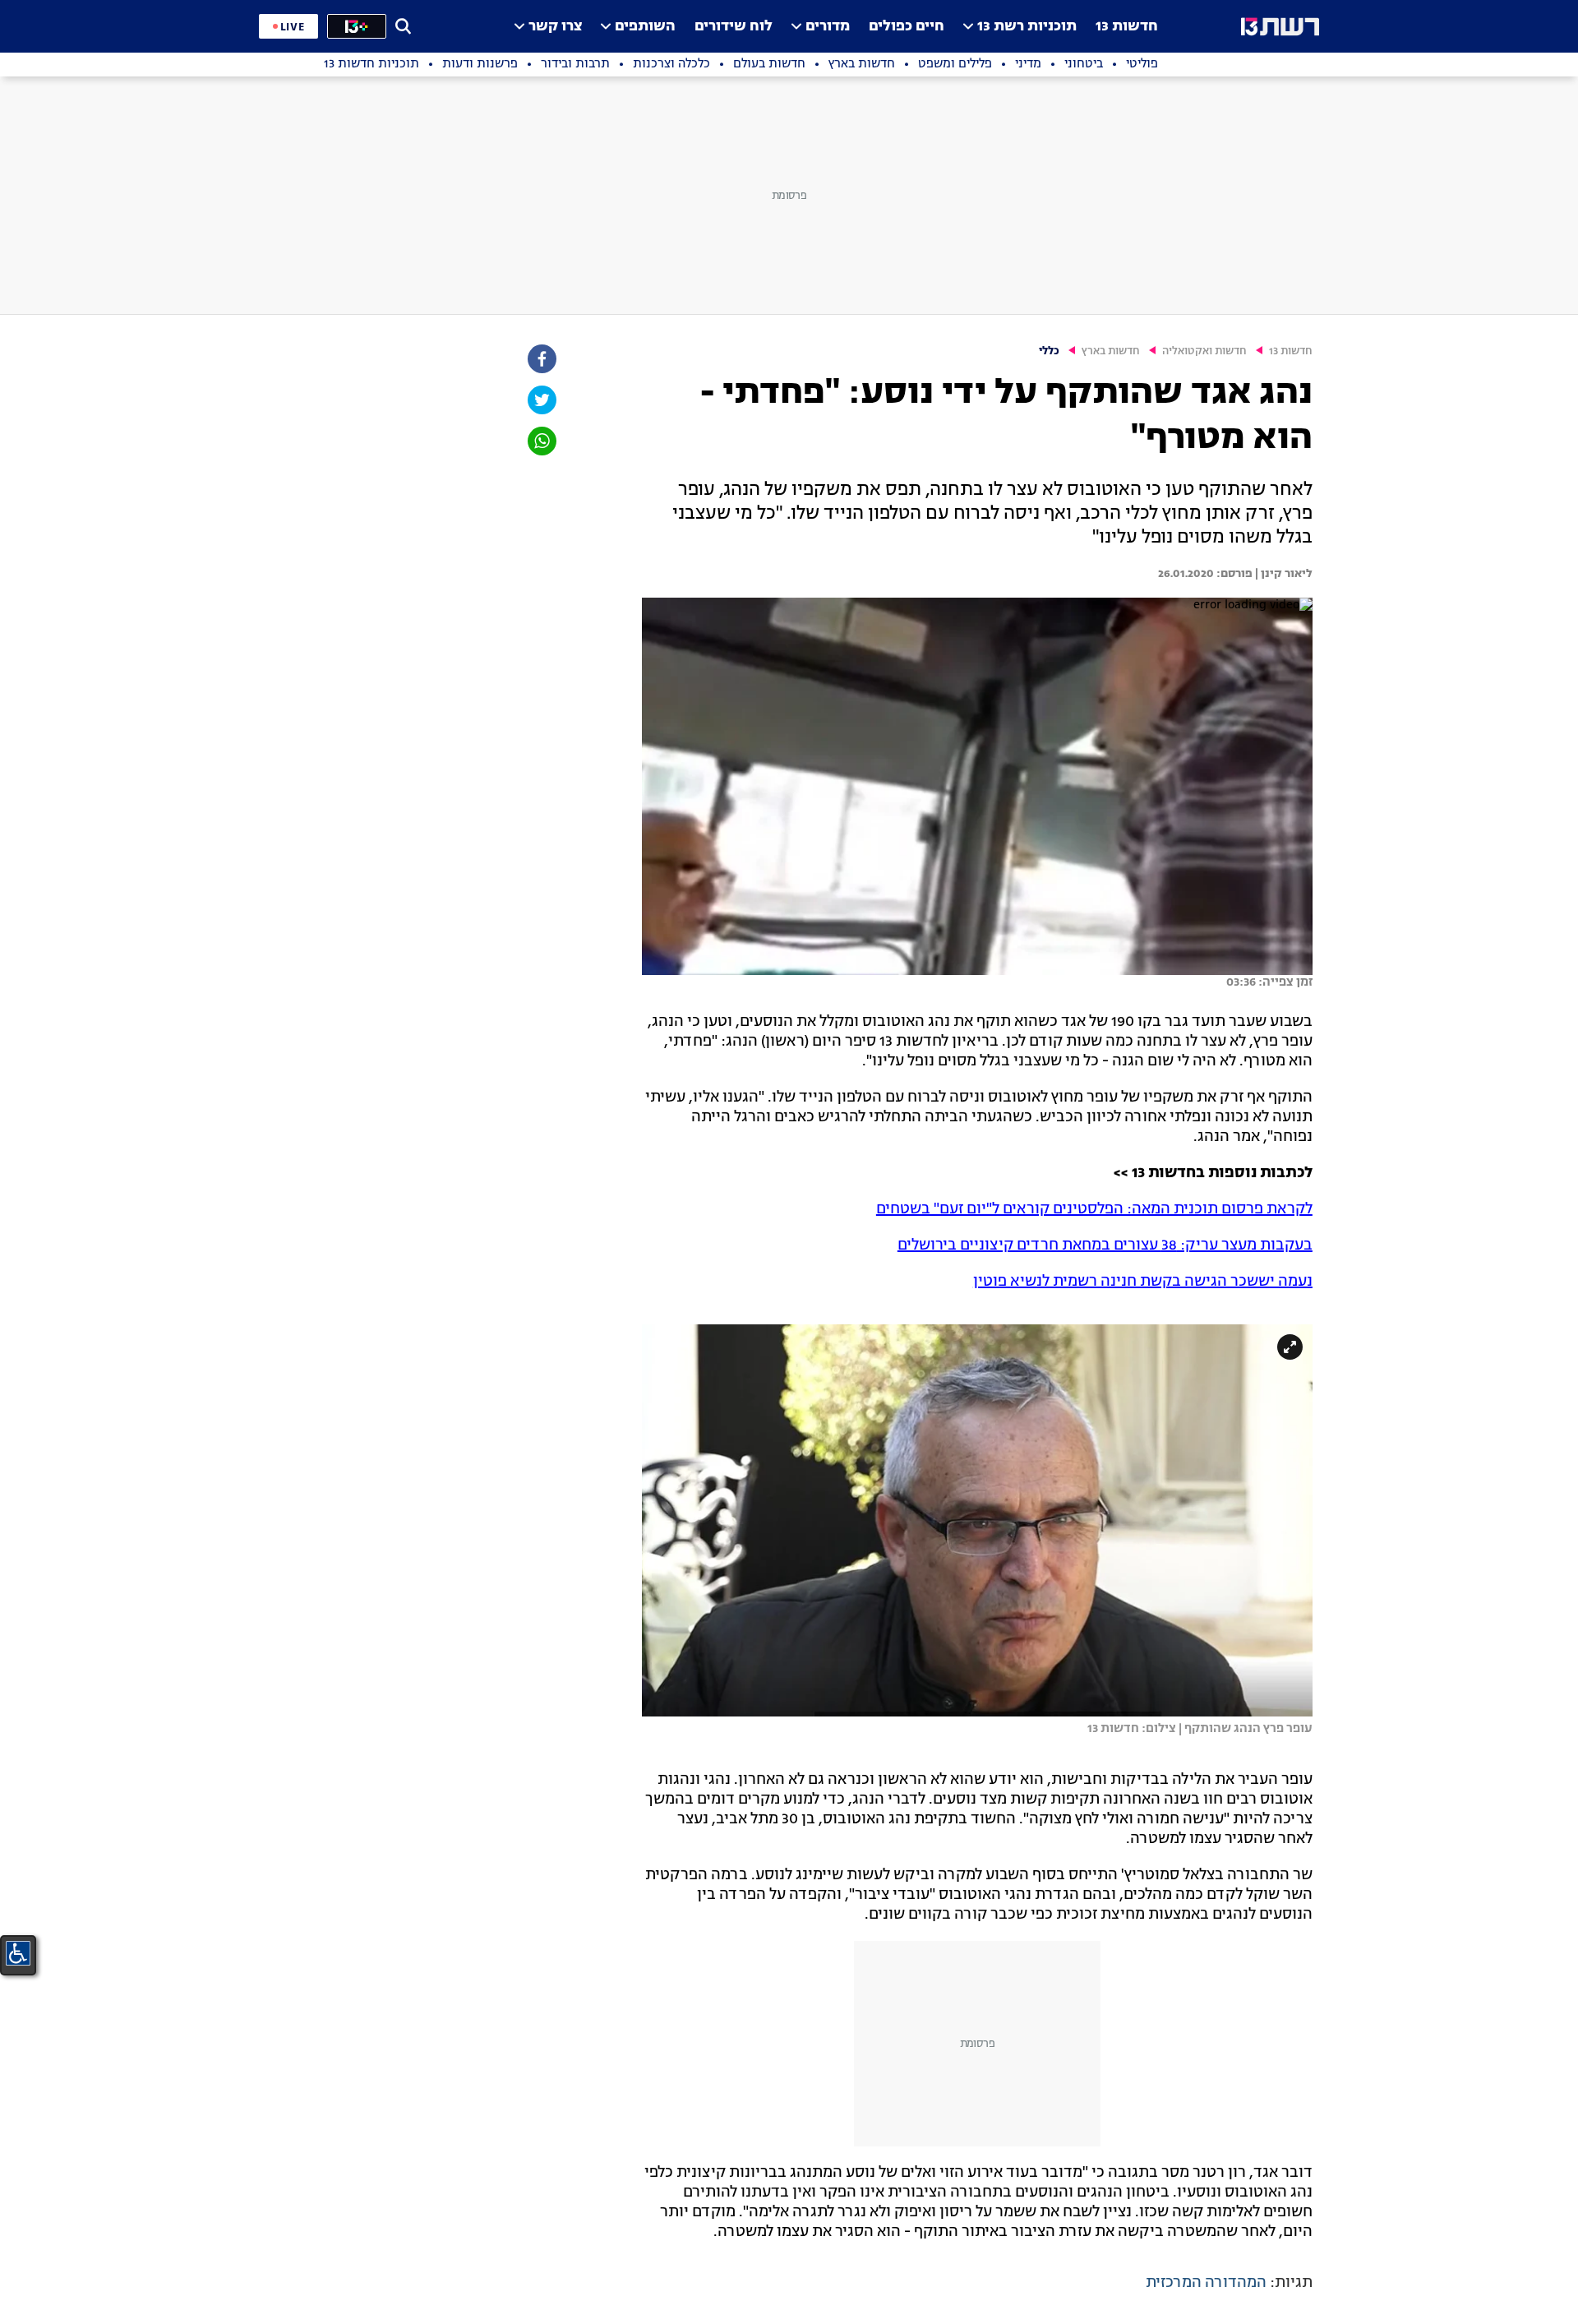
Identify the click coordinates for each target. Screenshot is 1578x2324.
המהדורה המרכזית (1206, 2283)
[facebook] (541, 359)
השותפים (645, 27)
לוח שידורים (734, 27)
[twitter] (541, 400)
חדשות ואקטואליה (1204, 351)
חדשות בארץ (1111, 351)
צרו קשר (555, 27)
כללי (1049, 351)
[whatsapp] (541, 441)
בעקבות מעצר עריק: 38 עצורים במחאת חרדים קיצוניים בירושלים (1105, 1245)
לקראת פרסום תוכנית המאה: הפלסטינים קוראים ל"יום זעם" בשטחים (1094, 1209)
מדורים (828, 27)
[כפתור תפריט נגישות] (18, 1953)
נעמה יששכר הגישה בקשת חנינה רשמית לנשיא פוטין (1143, 1282)
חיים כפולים (907, 27)
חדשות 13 (1127, 27)
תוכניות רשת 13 (1027, 27)
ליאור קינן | (1283, 574)
